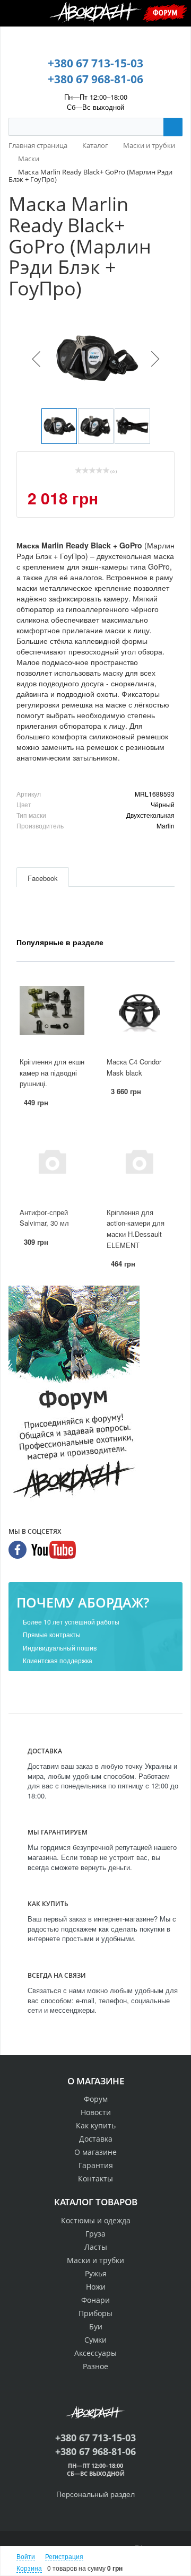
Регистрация (64, 2556)
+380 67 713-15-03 (95, 63)
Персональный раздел (95, 2494)
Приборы (95, 2313)
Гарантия (96, 2165)
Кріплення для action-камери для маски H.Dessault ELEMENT (136, 1229)
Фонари (95, 2300)
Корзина (29, 2568)
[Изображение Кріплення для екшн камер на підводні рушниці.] (52, 1011)
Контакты (95, 2178)
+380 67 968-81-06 (95, 79)
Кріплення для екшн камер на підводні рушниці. (52, 1072)
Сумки (95, 2340)
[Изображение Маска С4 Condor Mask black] (139, 1011)
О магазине (95, 2152)
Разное (95, 2366)
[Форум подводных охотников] (74, 1394)
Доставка (96, 2139)
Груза (95, 2234)
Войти (26, 2556)
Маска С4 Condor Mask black (134, 1067)
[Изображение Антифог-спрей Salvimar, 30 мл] (52, 1161)
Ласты (96, 2247)
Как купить (96, 2125)
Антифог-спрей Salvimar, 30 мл (44, 1218)
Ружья (96, 2273)
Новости (96, 2112)
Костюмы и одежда (96, 2220)
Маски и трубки (95, 2260)
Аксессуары (95, 2353)
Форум (165, 12)
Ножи (96, 2287)
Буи (96, 2326)
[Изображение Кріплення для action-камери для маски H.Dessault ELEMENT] (139, 1161)
